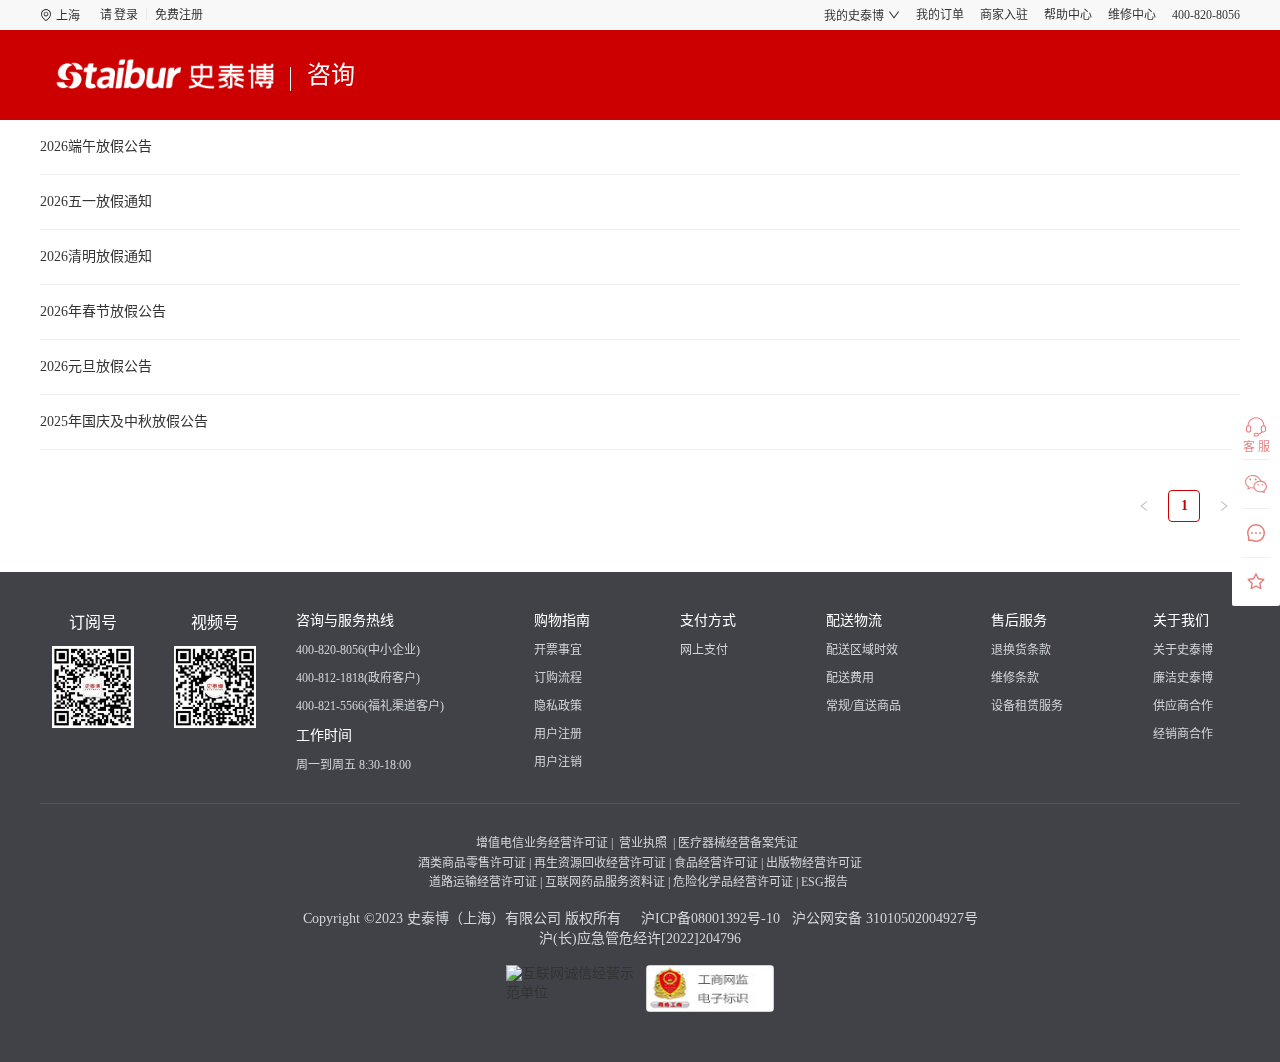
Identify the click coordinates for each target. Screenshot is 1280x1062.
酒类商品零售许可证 (472, 863)
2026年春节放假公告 (103, 311)
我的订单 (940, 15)
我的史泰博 (854, 15)
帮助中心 (1068, 15)
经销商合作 (1183, 734)
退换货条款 (1021, 650)
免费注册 (179, 15)
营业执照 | (645, 843)
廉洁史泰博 (1183, 678)
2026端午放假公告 (96, 146)
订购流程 (558, 678)
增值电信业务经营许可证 (542, 843)
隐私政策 (558, 706)
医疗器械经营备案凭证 (738, 843)
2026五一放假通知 (96, 201)
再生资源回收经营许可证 (600, 863)
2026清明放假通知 (96, 256)
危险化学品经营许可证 (733, 882)
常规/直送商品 (863, 706)
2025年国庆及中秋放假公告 (124, 421)
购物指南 (562, 620)
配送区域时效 (862, 650)
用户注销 (558, 762)
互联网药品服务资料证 (605, 882)
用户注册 (558, 734)
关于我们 (1181, 620)
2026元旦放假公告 (96, 366)
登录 (126, 15)
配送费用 (850, 678)
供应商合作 (1183, 706)
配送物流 (854, 620)
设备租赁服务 (1027, 706)
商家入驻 (1004, 15)
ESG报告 (824, 882)
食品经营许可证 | (718, 863)
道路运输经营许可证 (483, 882)
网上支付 (704, 650)
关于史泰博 (1183, 650)
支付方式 (708, 620)
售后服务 (1019, 620)
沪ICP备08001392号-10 (708, 918)
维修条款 (1015, 678)
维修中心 (1132, 15)
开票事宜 (558, 650)
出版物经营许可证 (814, 863)
